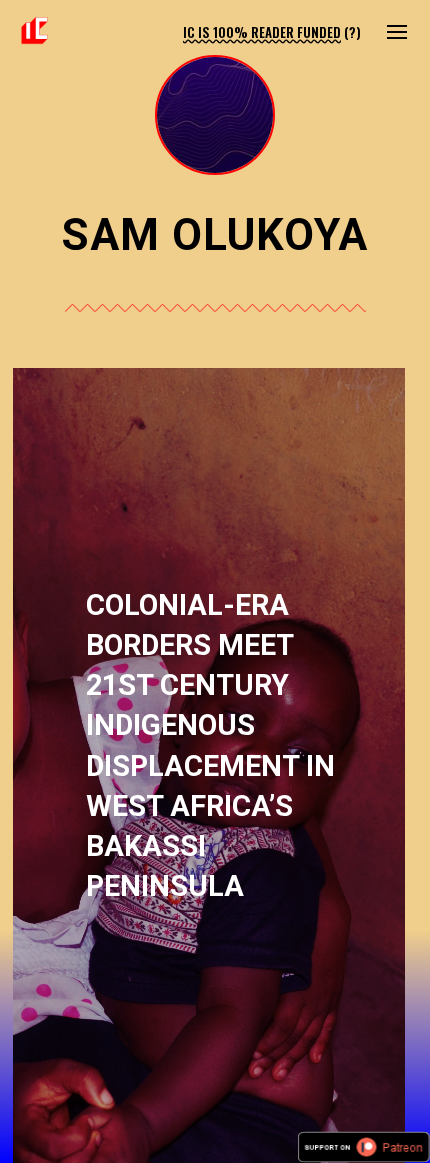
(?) (352, 32)
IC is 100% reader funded (262, 32)
